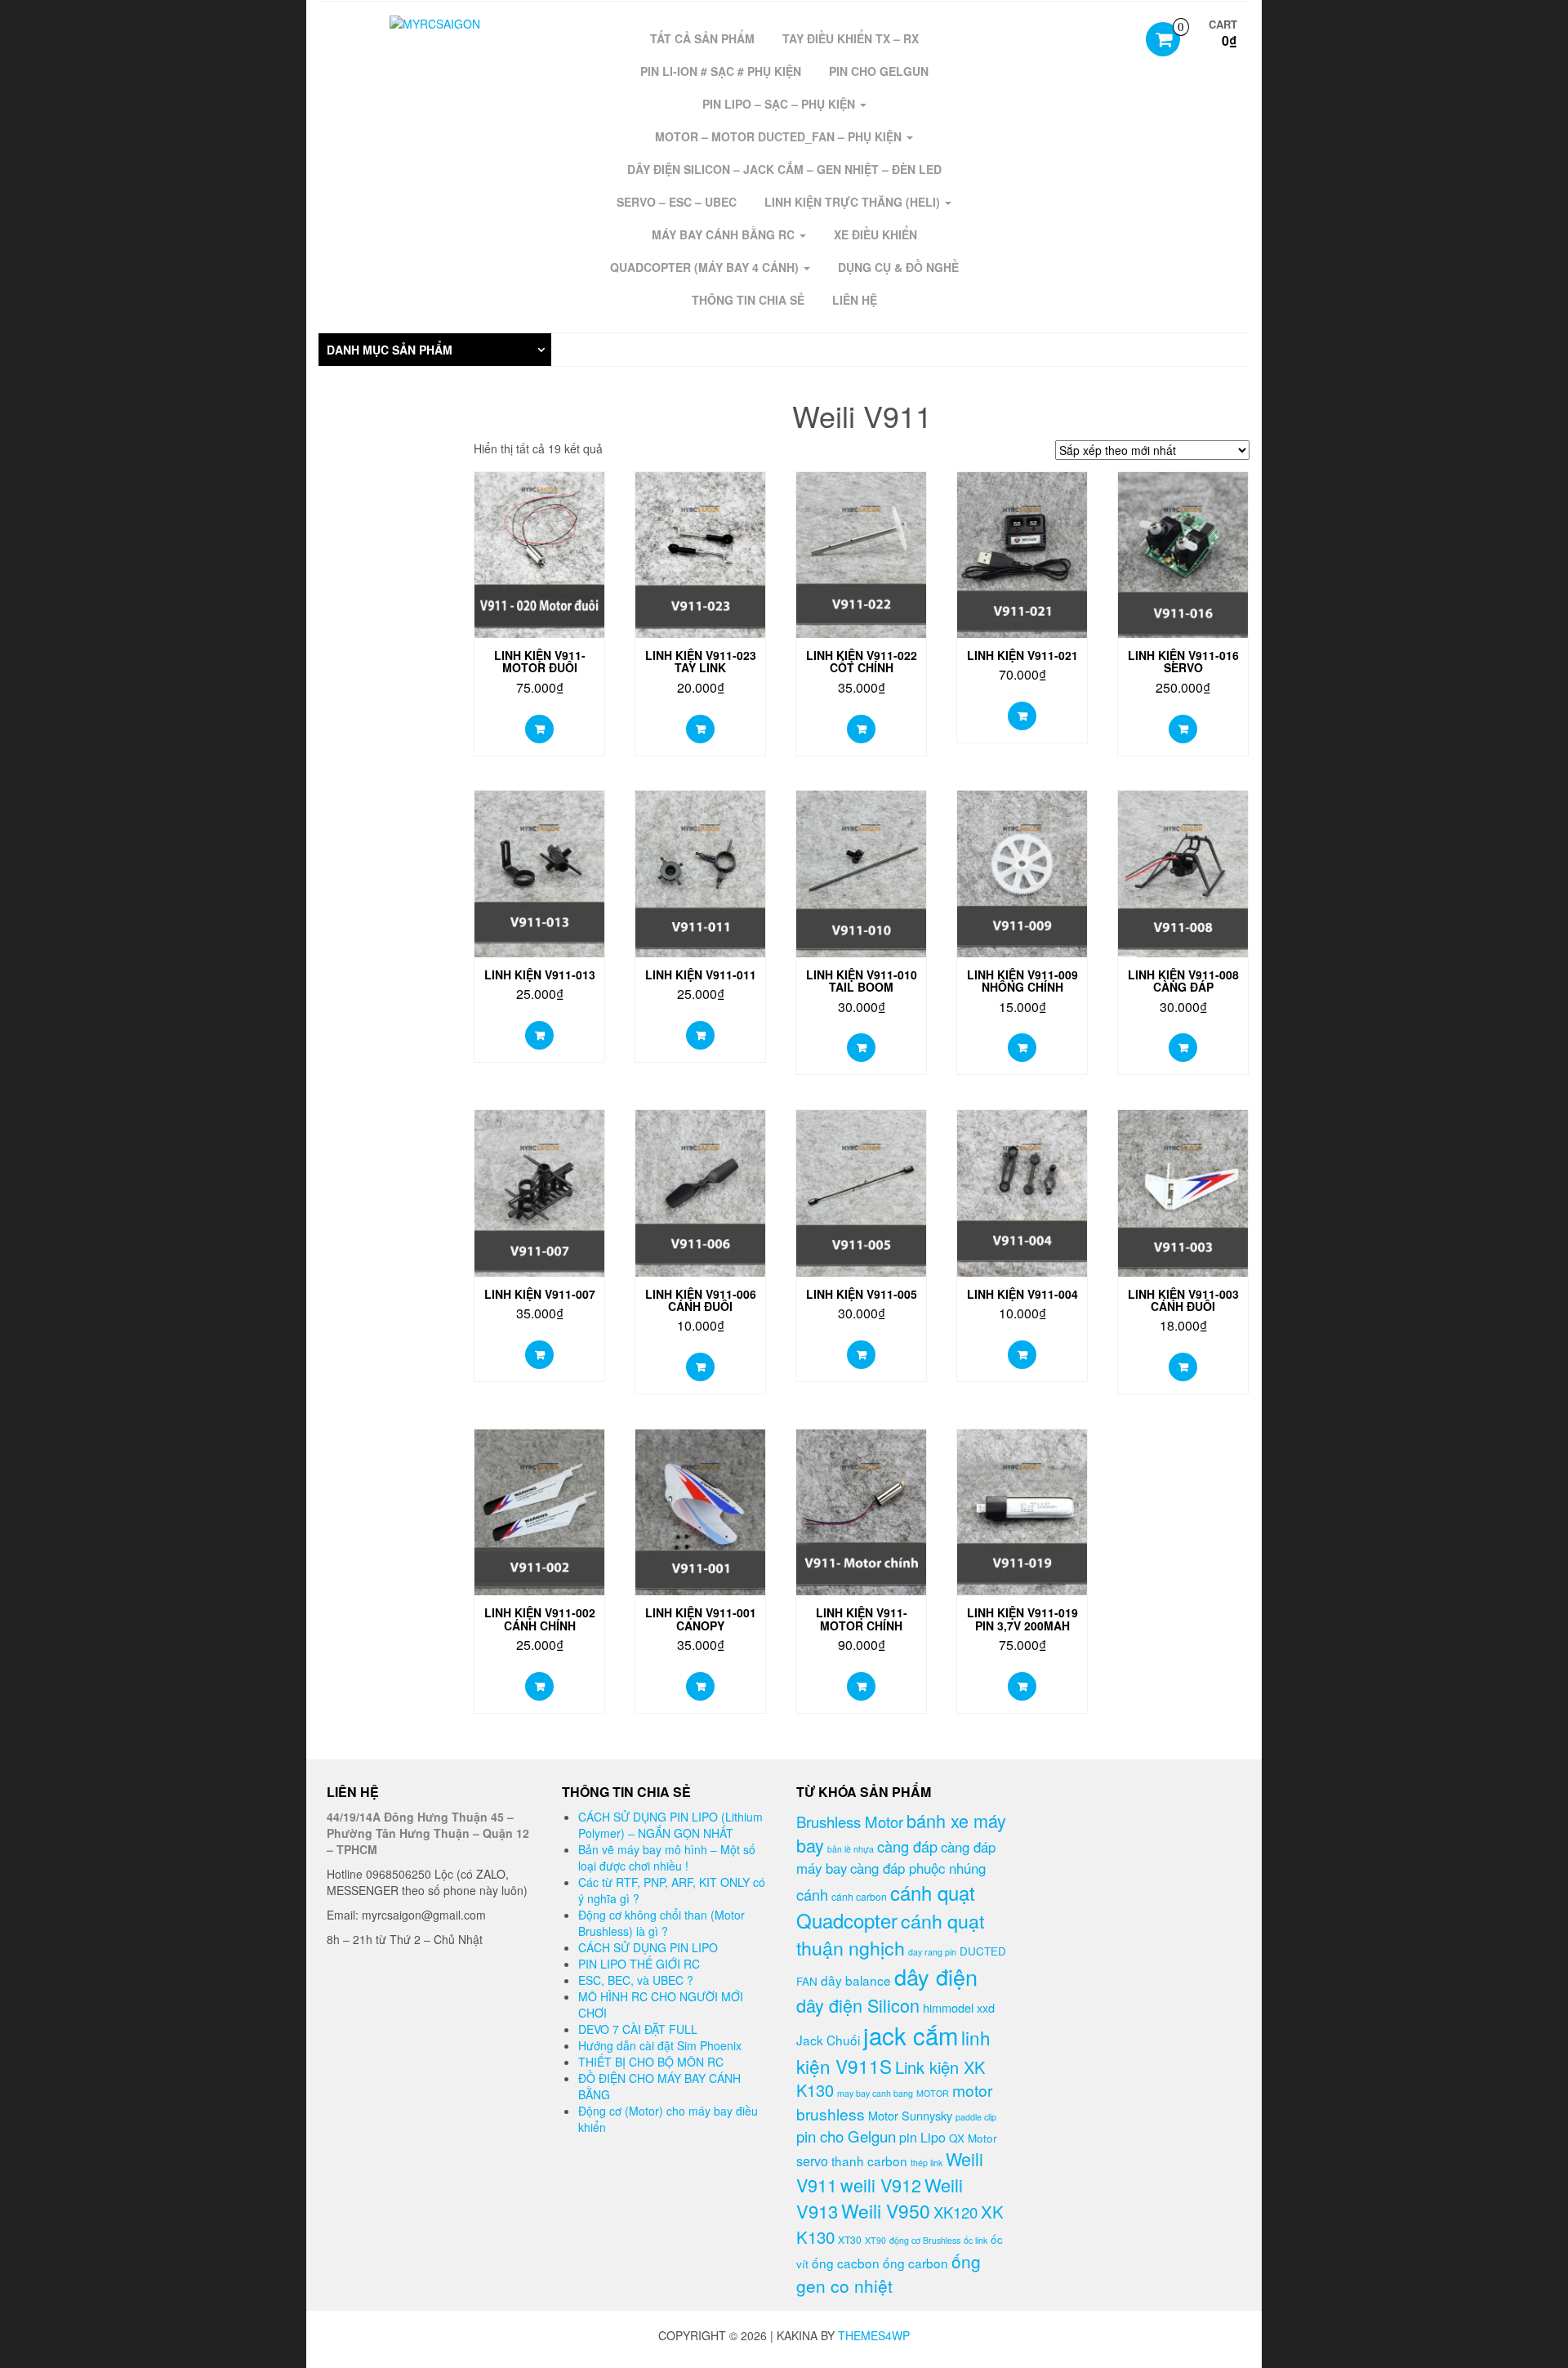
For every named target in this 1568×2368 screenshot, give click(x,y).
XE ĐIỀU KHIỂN (875, 234)
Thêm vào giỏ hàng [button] (539, 729)
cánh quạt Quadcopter (886, 1906)
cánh (812, 1894)
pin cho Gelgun (846, 2136)
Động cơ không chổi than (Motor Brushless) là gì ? (661, 1923)
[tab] (435, 350)
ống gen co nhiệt (889, 2273)
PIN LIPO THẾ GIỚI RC (639, 1964)
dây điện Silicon (858, 2005)
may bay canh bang (875, 2093)
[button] (435, 350)
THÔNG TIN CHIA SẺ (748, 300)
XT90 (875, 2240)
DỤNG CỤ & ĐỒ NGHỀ (898, 267)
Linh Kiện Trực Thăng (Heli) (854, 202)
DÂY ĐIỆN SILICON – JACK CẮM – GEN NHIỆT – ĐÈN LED (784, 169)
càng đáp (907, 1846)
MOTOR (933, 2093)
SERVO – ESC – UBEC (677, 202)
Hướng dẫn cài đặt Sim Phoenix (660, 2045)
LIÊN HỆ (855, 300)
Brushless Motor (850, 1822)
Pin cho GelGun (879, 71)
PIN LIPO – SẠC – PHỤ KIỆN (780, 104)
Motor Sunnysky (910, 2115)
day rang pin (932, 1952)
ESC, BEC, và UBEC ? (636, 1980)
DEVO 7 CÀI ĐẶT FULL (638, 2029)
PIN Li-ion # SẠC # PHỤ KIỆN (721, 71)
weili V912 (881, 2185)
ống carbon (915, 2263)
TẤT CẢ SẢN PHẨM (702, 38)
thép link (927, 2163)
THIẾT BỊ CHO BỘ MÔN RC (651, 2062)
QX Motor (973, 2138)
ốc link (976, 2240)
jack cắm (911, 2035)
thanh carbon (869, 2161)
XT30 (850, 2239)
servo (812, 2161)
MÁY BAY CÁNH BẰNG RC (725, 234)
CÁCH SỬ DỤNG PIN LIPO (648, 1947)
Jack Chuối (828, 2040)
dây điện (936, 1976)
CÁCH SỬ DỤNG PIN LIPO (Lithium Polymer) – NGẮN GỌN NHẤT (670, 1825)
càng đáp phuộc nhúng (918, 1868)
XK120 (955, 2212)
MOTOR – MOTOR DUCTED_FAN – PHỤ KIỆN (780, 136)
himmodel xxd (959, 2007)
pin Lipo (922, 2137)
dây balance (856, 1980)
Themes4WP (874, 2335)
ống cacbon (846, 2263)
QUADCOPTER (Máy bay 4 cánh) (706, 267)
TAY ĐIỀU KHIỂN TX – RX (851, 38)
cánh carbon (859, 1896)
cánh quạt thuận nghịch (890, 1934)
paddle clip (976, 2117)
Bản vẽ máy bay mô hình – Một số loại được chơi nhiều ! (667, 1857)
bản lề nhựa (851, 1849)
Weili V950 (886, 2211)
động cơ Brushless (925, 2240)
